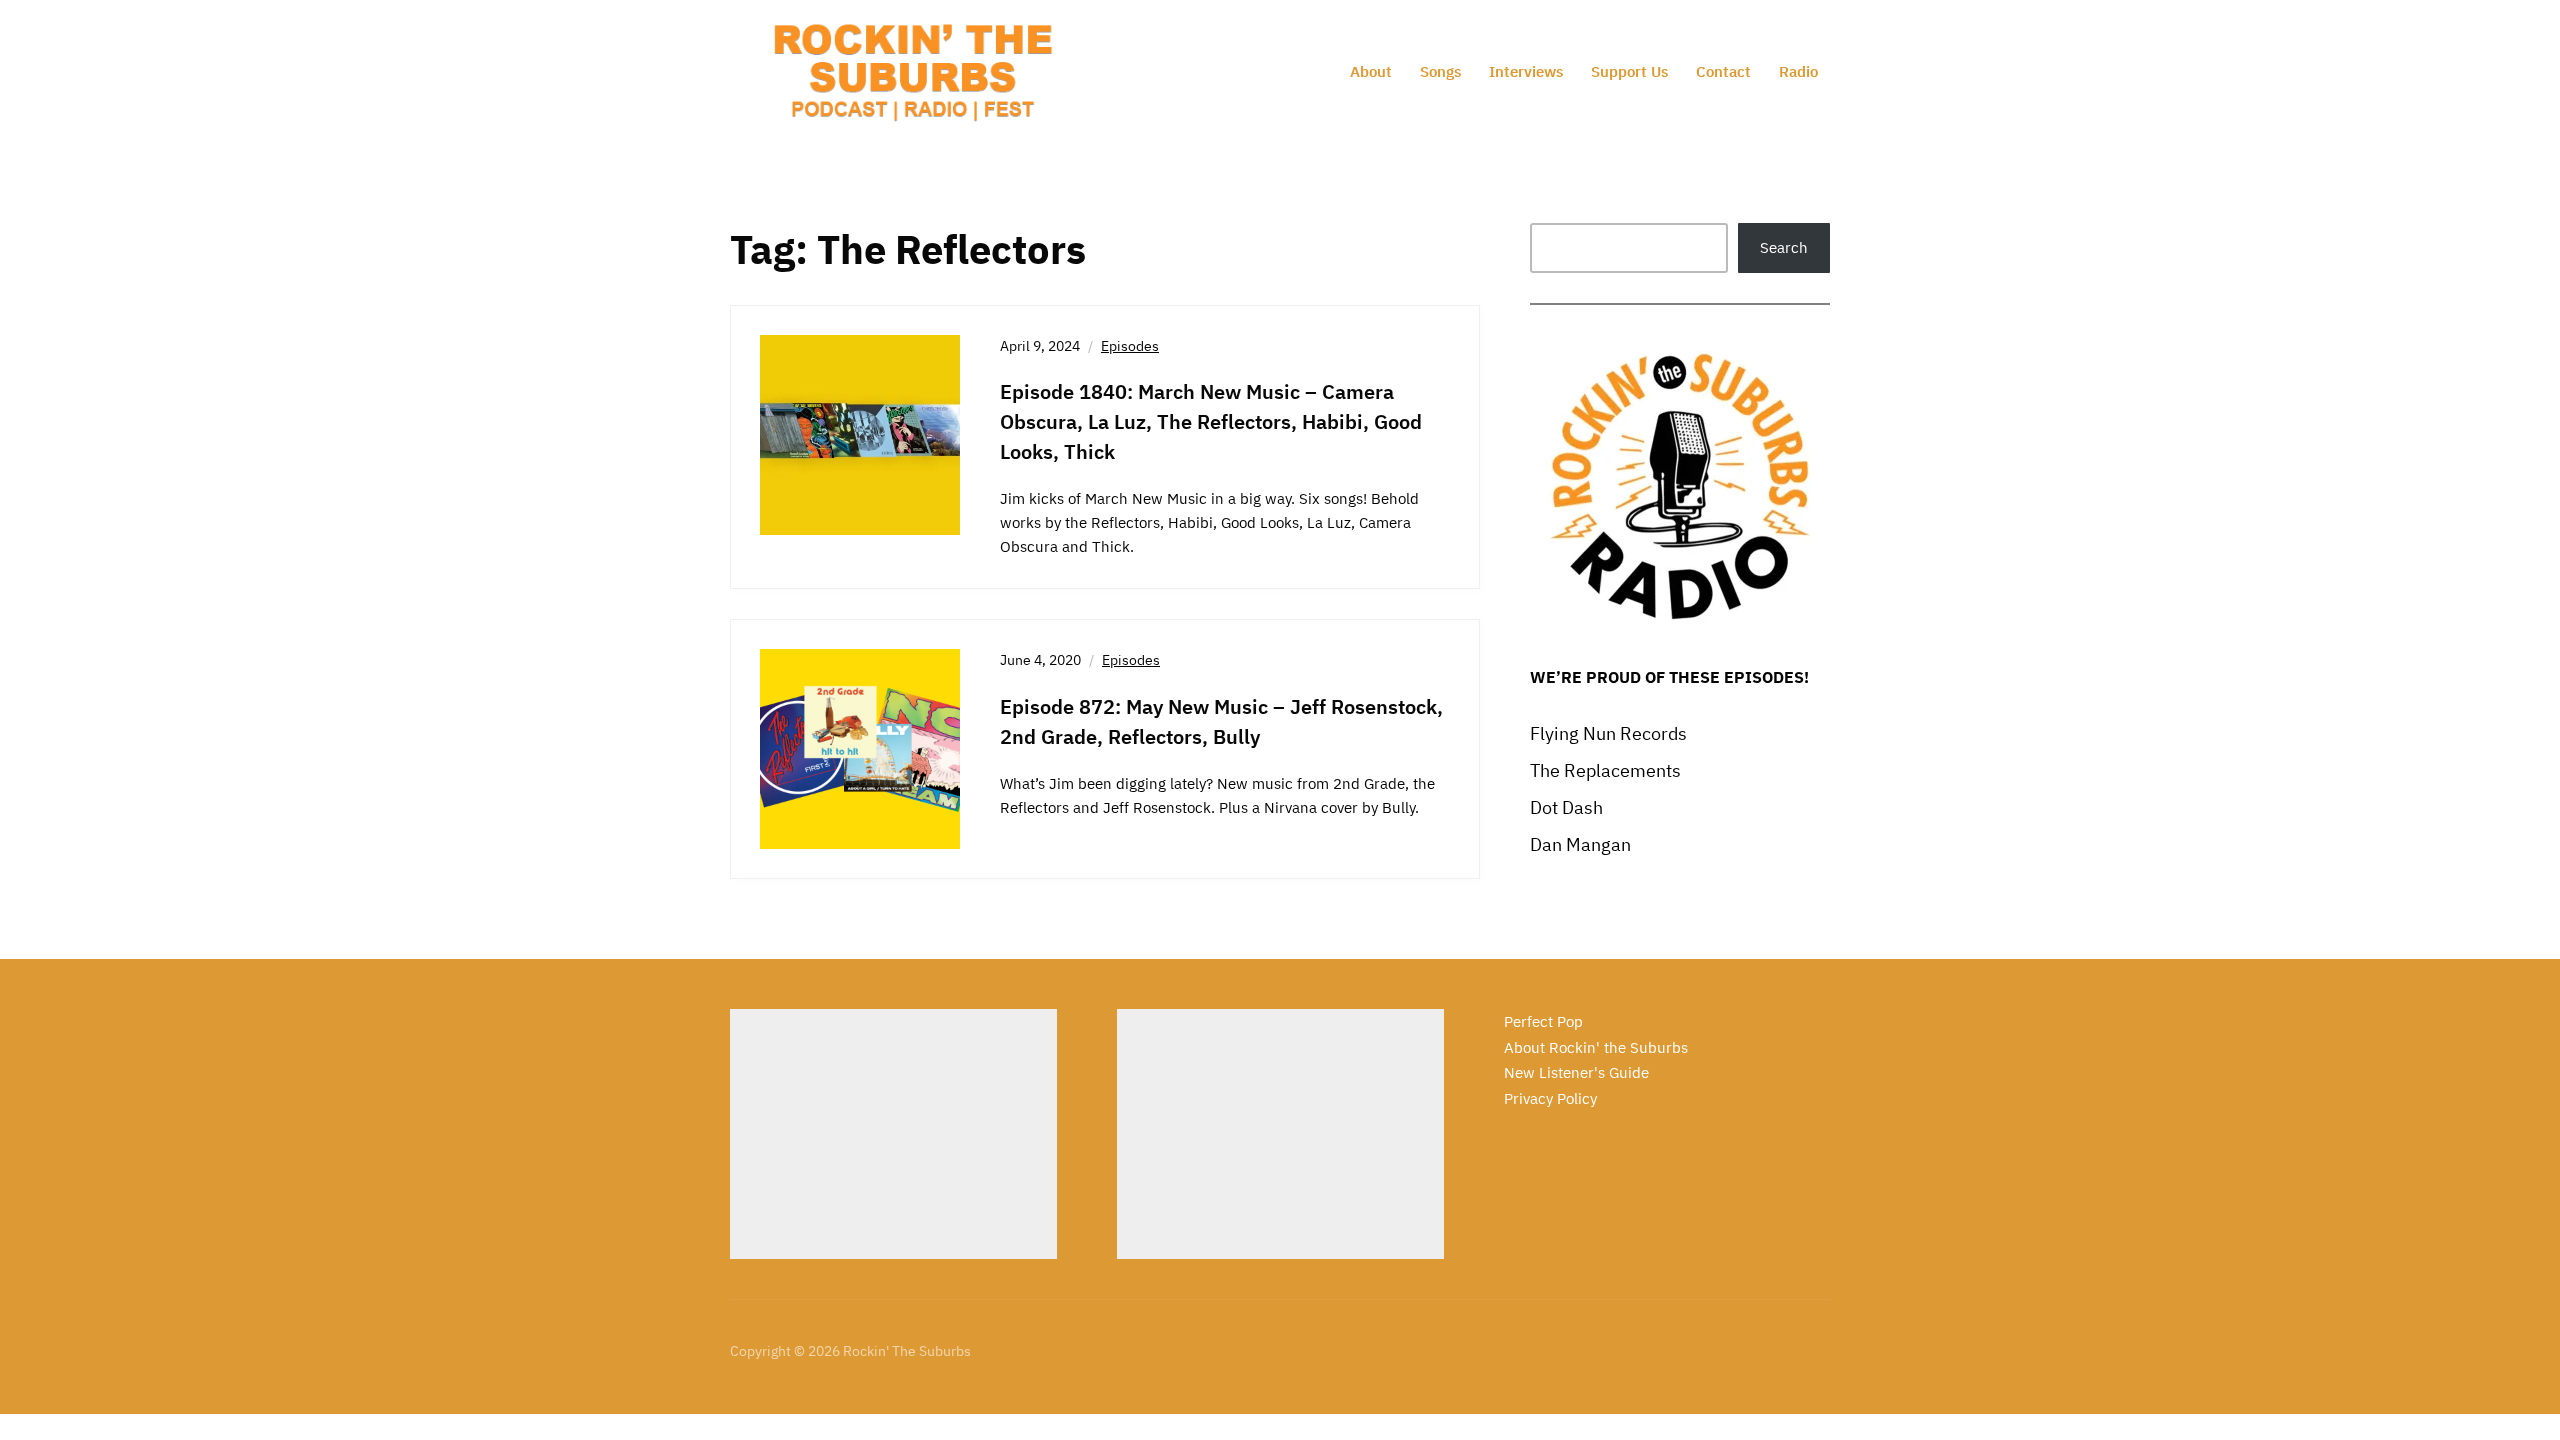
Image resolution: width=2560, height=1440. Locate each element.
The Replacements (1605, 770)
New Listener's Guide (1576, 1072)
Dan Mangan (1580, 844)
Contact (1723, 71)
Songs (1440, 71)
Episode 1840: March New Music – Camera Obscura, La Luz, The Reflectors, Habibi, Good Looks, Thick (1211, 421)
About (1371, 71)
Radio (1798, 71)
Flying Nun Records (1608, 733)
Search (1784, 247)
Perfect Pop (1543, 1021)
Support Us (1629, 71)
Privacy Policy (1550, 1098)
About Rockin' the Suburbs (1596, 1047)
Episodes (1130, 346)
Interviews (1526, 71)
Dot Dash (1566, 807)
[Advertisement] (893, 1134)
